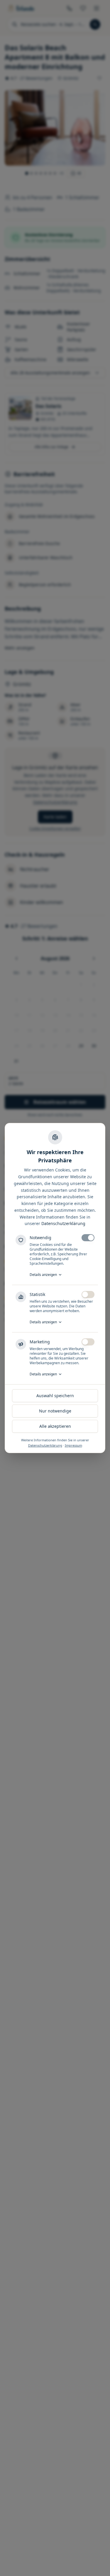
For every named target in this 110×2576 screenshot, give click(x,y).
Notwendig (40, 1238)
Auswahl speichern (55, 1396)
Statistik (37, 1294)
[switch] (88, 1238)
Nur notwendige (55, 1411)
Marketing (40, 1342)
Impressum (73, 1445)
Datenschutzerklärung (63, 1223)
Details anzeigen (43, 1275)
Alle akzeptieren (55, 1426)
